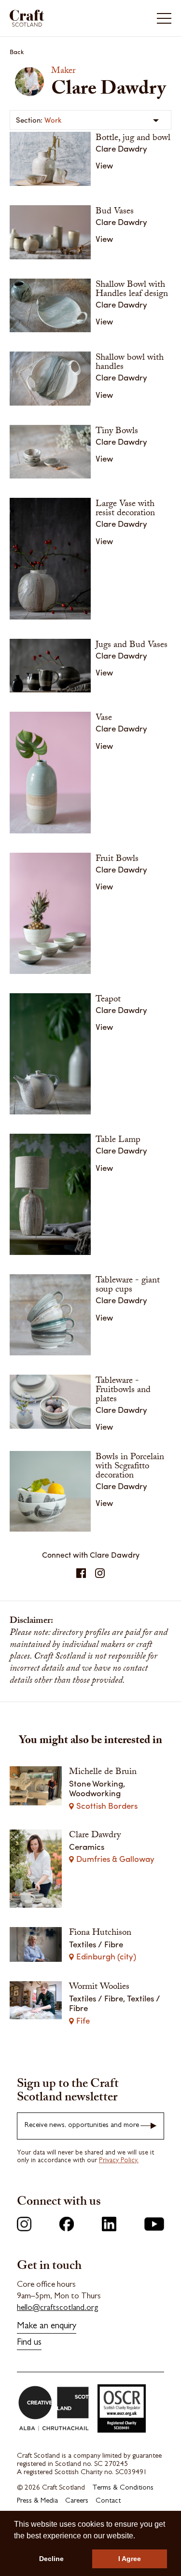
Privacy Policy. (119, 2161)
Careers (77, 2501)
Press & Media (37, 2501)
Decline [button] (51, 2559)
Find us (29, 2343)
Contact (108, 2501)
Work (53, 120)
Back (17, 51)
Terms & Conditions (123, 2488)
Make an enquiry (47, 2327)
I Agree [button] (130, 2559)
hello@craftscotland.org (58, 2308)
